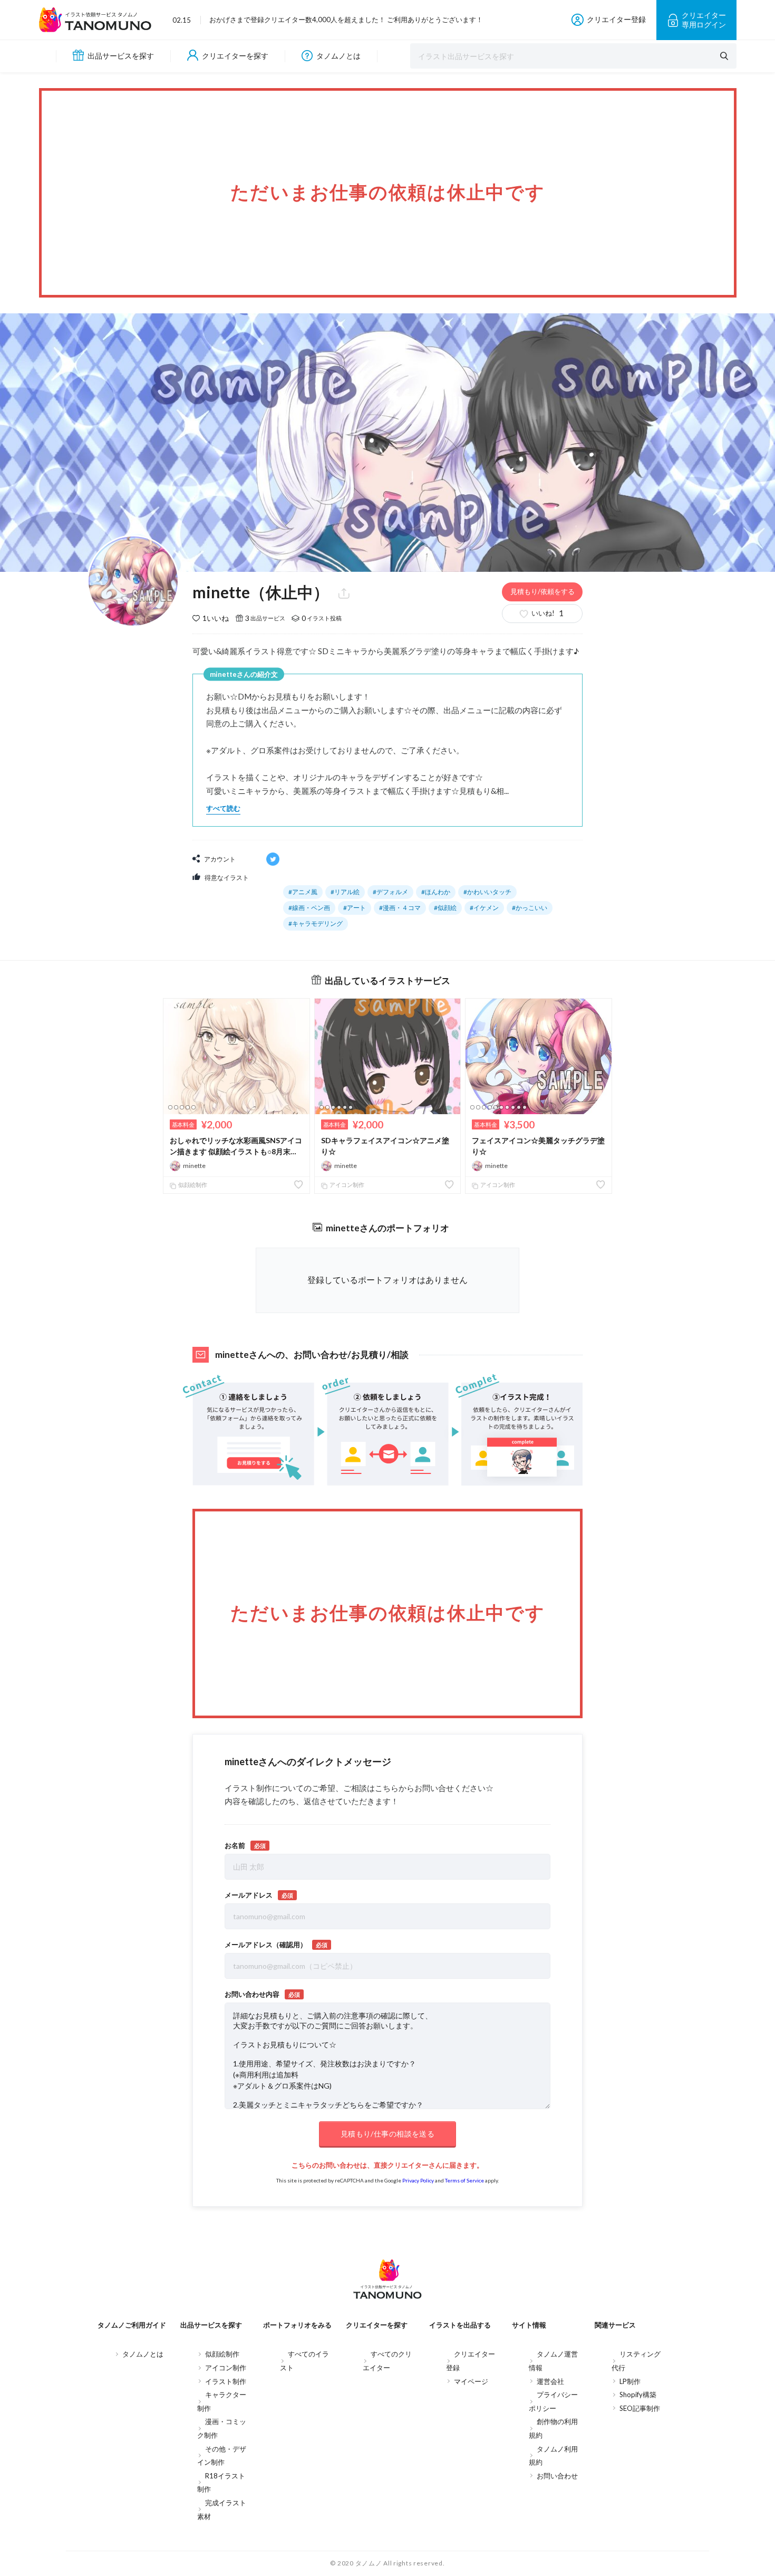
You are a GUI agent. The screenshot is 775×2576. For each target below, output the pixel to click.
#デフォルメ (390, 892)
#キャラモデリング (316, 923)
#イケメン (484, 908)
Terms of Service (464, 2180)
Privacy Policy (418, 2180)
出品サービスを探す (121, 56)
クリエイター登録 (616, 19)
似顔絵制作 (192, 1185)
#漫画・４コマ (400, 908)
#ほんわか (436, 892)
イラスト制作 (226, 2381)
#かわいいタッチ (487, 892)
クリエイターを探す (235, 56)
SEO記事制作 (640, 2408)
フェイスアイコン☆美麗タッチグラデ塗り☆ (538, 1146)
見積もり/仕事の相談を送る (387, 2134)
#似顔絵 (445, 908)
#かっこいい (530, 908)
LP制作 (630, 2381)
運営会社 (550, 2381)
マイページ (471, 2381)
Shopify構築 (638, 2395)
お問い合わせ (557, 2476)
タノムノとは (338, 56)
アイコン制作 (346, 1185)
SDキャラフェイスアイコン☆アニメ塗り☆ (385, 1146)
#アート (355, 908)
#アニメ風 (303, 892)
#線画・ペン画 (309, 908)
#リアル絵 (345, 892)
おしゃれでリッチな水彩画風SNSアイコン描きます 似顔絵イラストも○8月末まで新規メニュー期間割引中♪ (236, 1146)
